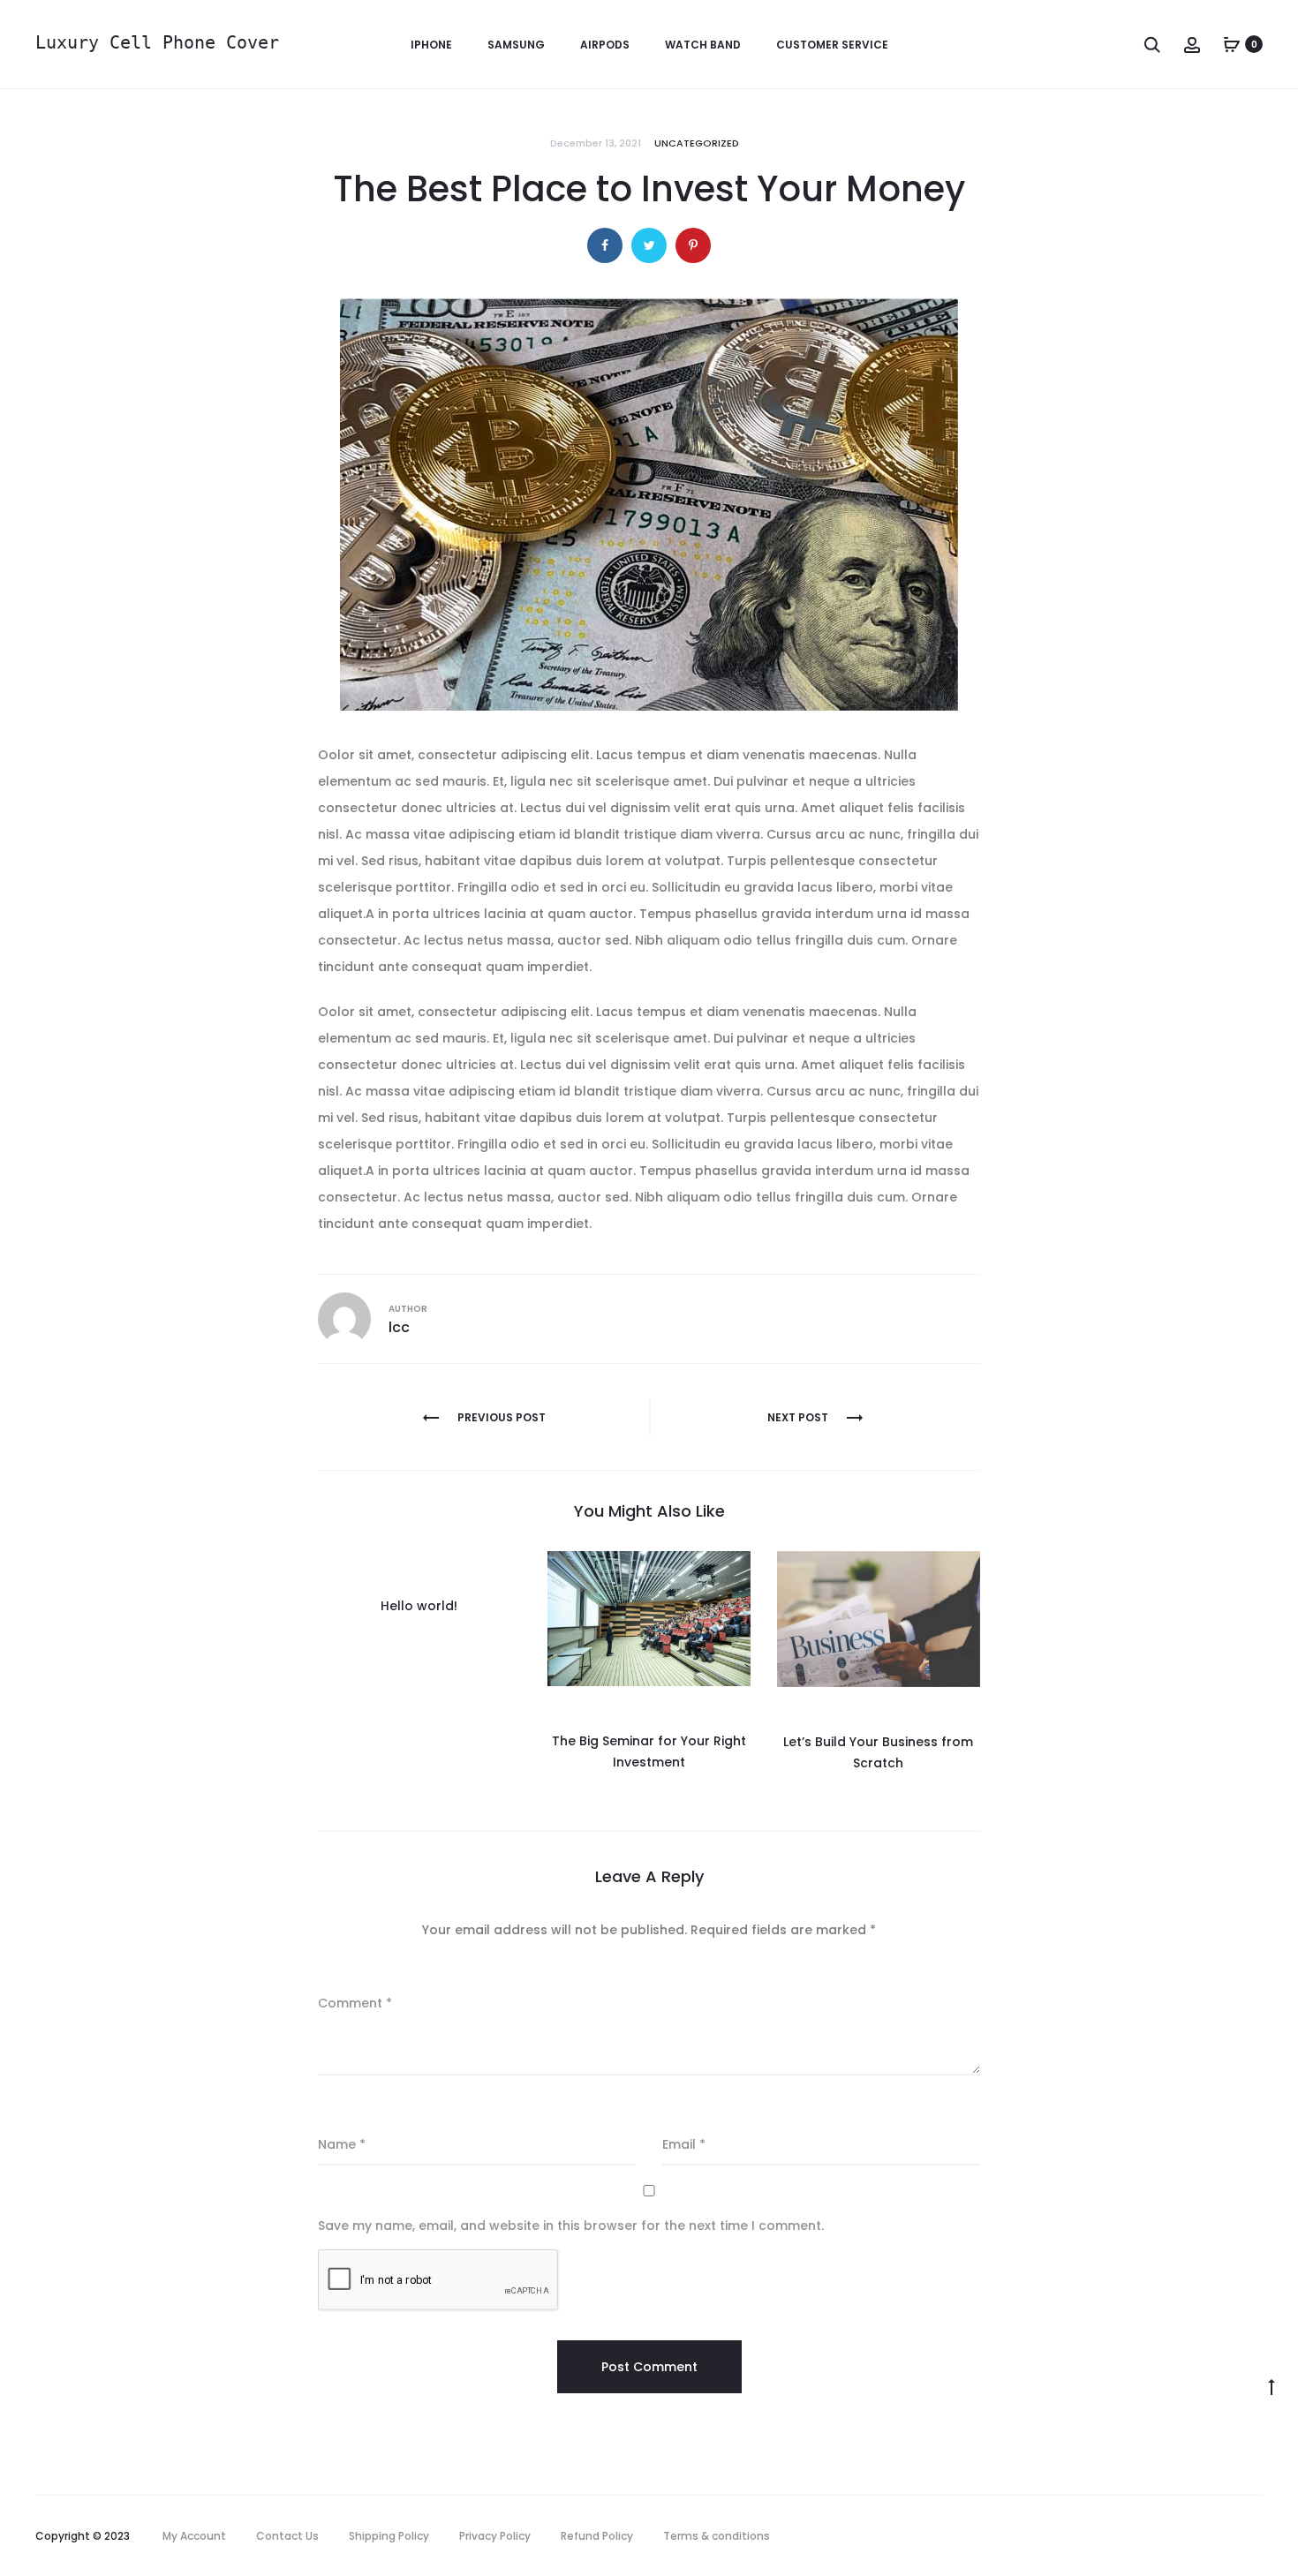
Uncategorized (697, 143)
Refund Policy (597, 2536)
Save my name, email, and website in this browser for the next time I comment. (571, 2226)
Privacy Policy (495, 2536)
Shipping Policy (389, 2536)
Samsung (516, 45)
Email (684, 2144)
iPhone (431, 45)
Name (342, 2144)
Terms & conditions (717, 2536)
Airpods (605, 45)
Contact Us (287, 2536)
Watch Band (703, 45)
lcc (399, 1327)
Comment (355, 2003)
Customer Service (832, 45)
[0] (1232, 44)
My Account (194, 2536)
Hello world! (419, 1606)
